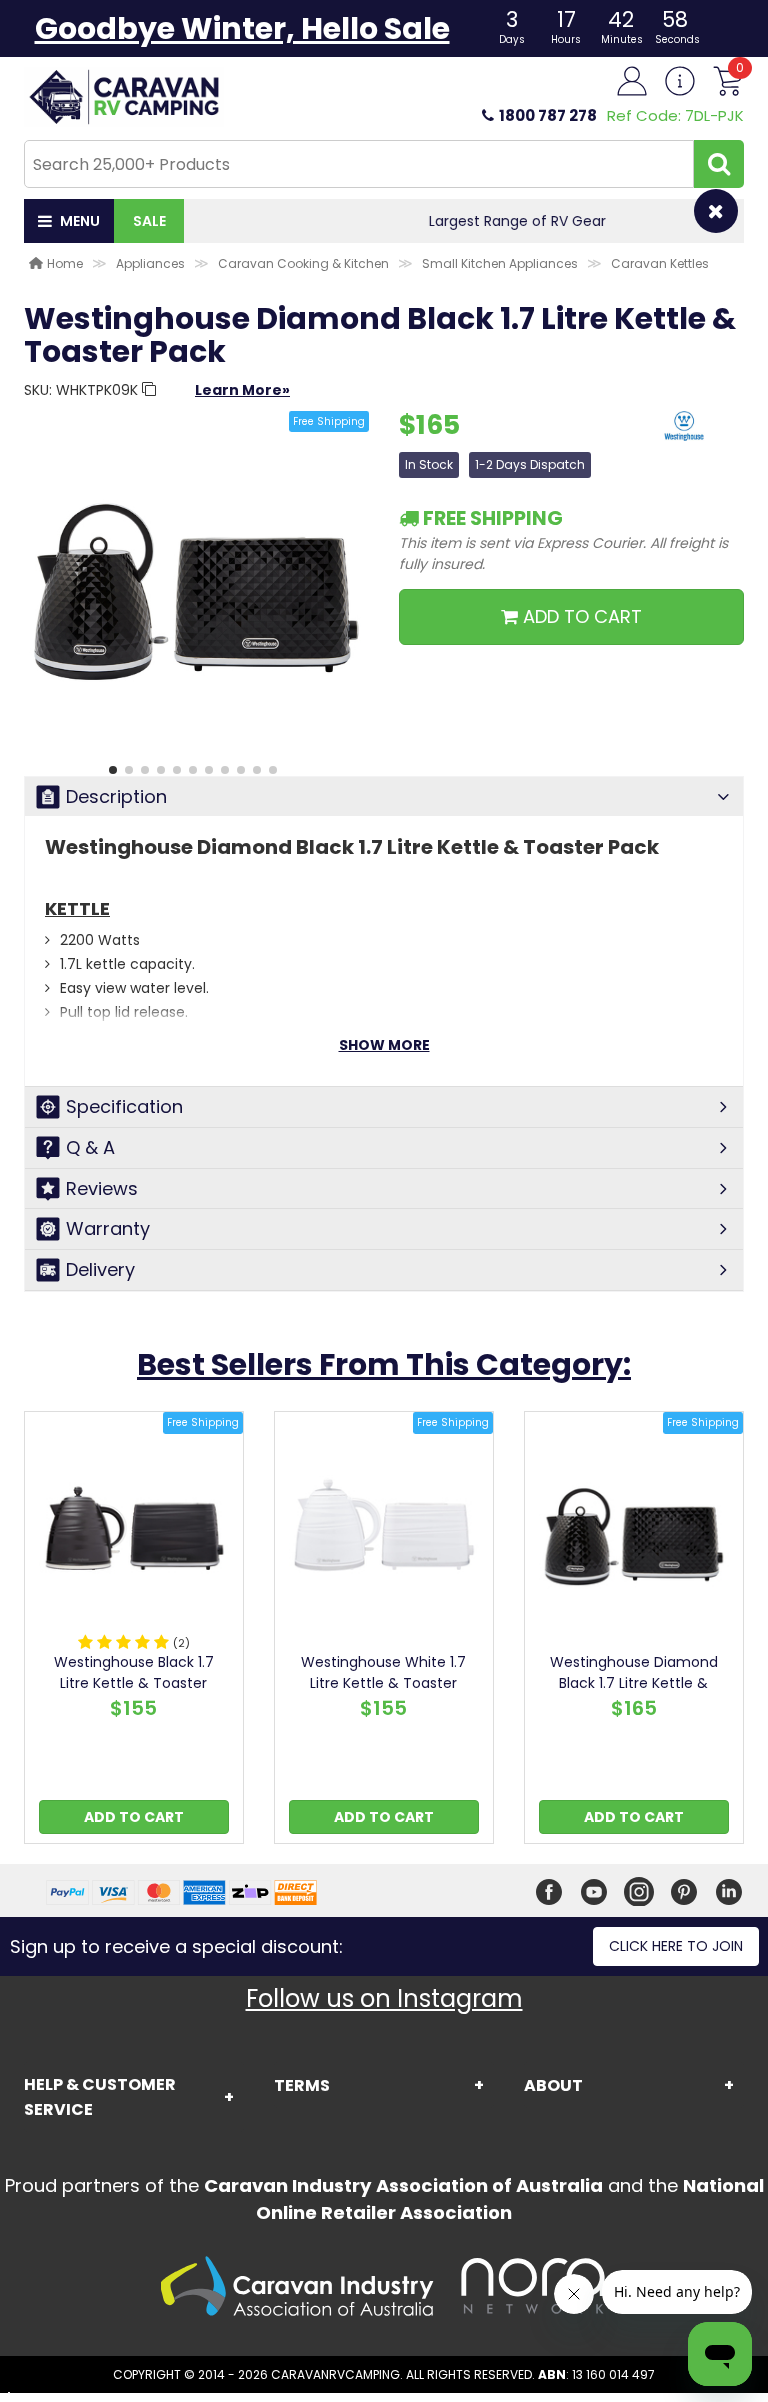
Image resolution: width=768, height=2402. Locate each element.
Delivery (100, 1269)
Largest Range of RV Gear (464, 221)
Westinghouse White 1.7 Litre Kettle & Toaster (383, 1672)
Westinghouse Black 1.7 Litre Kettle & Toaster (134, 1672)
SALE (149, 221)
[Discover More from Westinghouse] (684, 436)
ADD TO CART (580, 616)
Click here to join (676, 1946)
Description (116, 796)
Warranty (108, 1228)
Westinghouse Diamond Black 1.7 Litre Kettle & (634, 1672)
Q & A (90, 1147)
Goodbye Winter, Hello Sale (242, 28)
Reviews (102, 1188)
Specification (124, 1106)
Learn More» (242, 390)
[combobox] (359, 164)
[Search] (719, 164)
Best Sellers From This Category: (384, 1364)
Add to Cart (134, 1817)
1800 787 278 (548, 115)
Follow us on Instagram (384, 1998)
